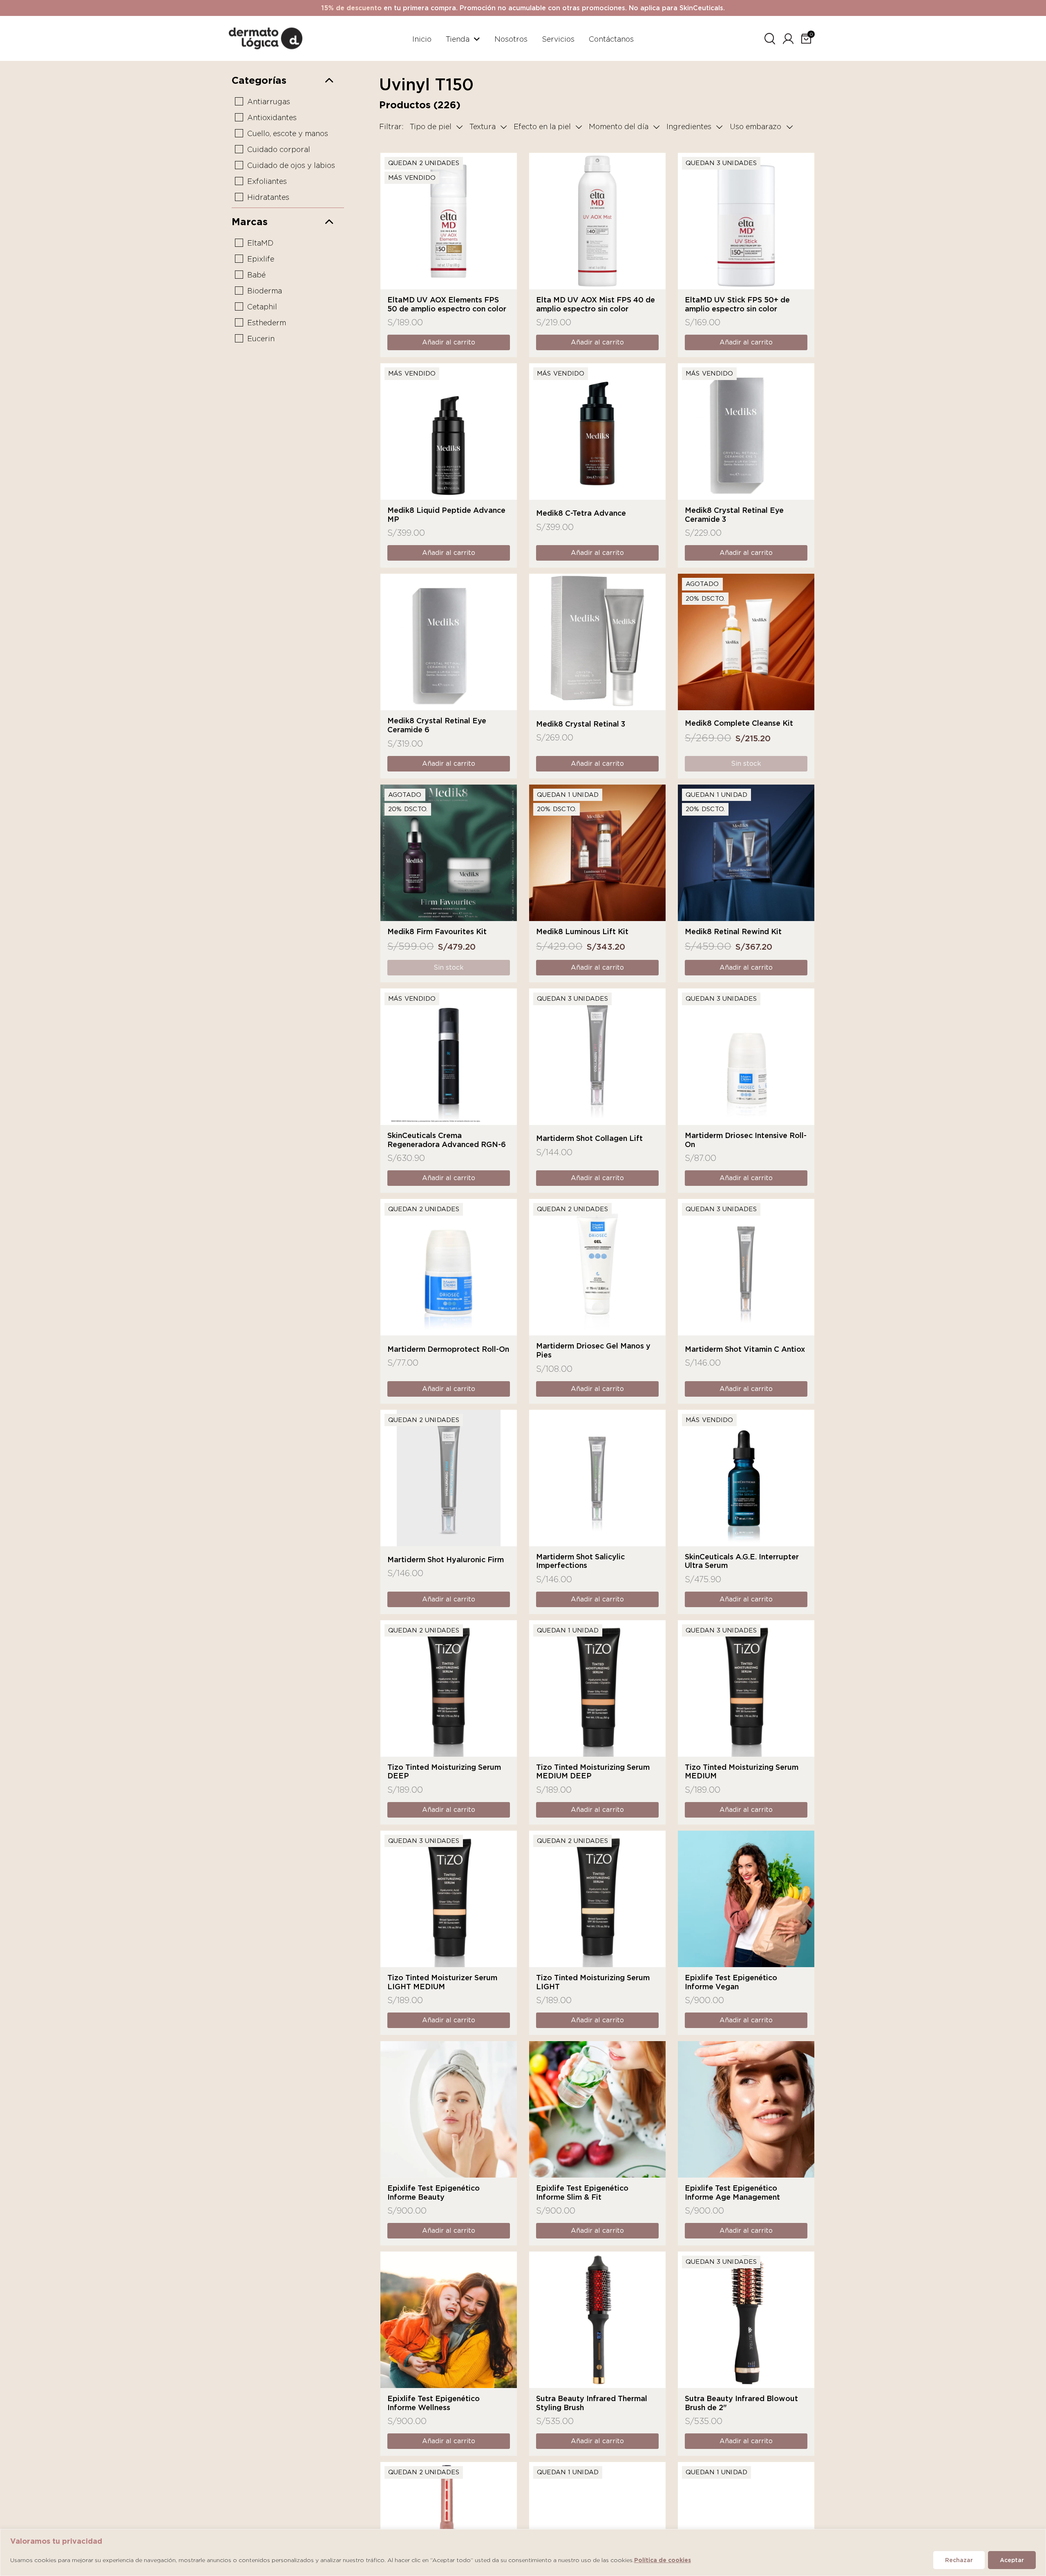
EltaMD (260, 243)
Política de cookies (663, 2560)
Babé (256, 275)
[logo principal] (266, 37)
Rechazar (959, 2560)
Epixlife (261, 259)
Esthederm (267, 323)
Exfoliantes (267, 181)
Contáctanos (611, 39)
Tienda (458, 39)
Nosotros (511, 39)
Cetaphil (262, 307)
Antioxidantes (272, 117)
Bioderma (265, 291)
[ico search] (770, 37)
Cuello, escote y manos (288, 133)
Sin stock (746, 764)
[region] (523, 2553)
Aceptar (1012, 2560)
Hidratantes (268, 197)
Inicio (422, 39)
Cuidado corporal (279, 149)
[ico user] (788, 37)
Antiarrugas (269, 102)
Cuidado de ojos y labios (291, 165)
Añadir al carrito (449, 342)
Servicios (558, 39)
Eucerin (261, 339)
